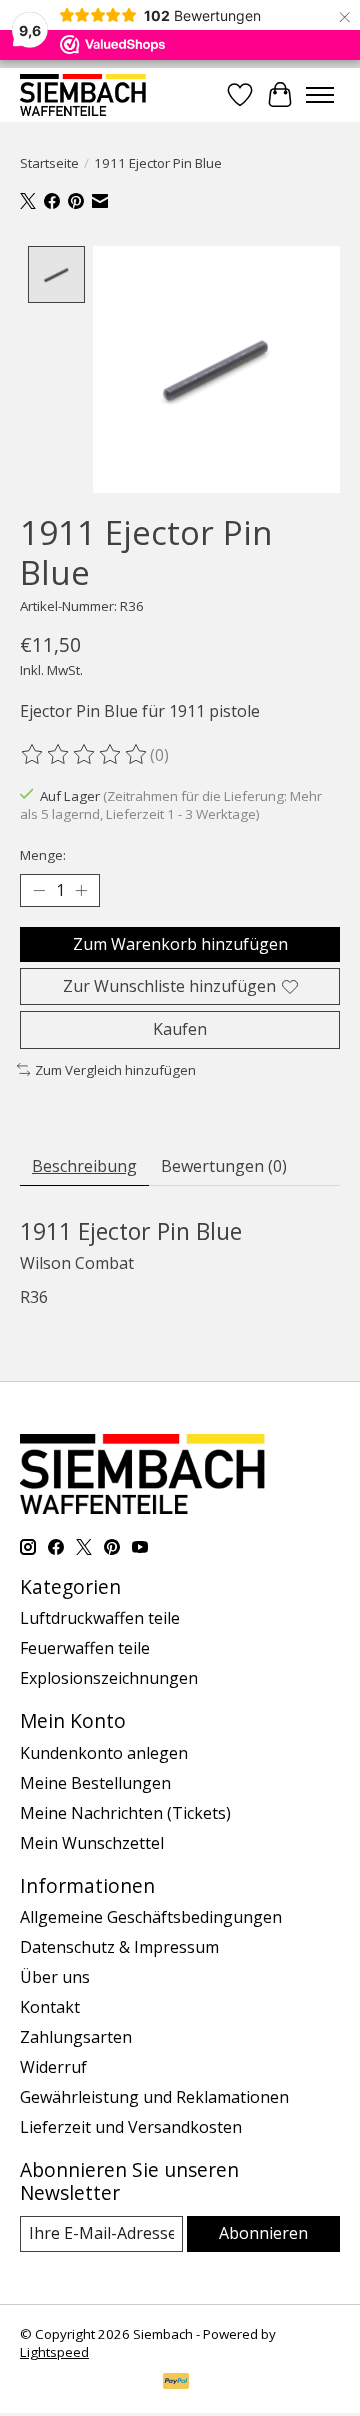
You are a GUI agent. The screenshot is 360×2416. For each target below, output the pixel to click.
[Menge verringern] (39, 891)
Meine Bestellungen (95, 1783)
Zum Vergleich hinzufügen (115, 1070)
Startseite (49, 163)
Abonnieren (263, 2233)
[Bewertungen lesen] (85, 755)
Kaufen (180, 1029)
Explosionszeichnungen (109, 1678)
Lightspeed (54, 2352)
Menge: (43, 855)
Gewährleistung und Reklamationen (154, 2097)
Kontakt (50, 2007)
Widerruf (53, 2067)
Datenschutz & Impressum (119, 1947)
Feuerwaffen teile (85, 1648)
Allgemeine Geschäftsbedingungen (151, 1917)
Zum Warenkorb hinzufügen (180, 944)
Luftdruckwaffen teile (100, 1618)
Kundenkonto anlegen (104, 1753)
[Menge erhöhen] (81, 891)
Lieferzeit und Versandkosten (131, 2127)
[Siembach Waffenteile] (83, 94)
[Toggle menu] (320, 95)
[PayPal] (176, 2383)
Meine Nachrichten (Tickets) (125, 1813)
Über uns (55, 1977)
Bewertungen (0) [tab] (224, 1166)
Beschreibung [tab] (84, 1166)
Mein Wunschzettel (92, 1843)
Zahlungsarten (76, 2037)
